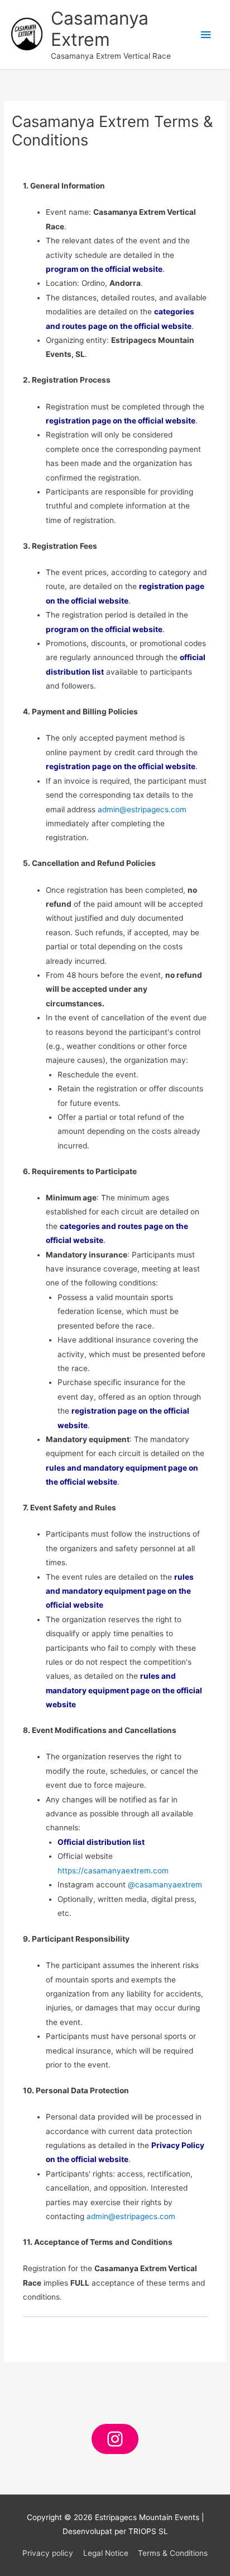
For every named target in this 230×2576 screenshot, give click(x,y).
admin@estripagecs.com (142, 809)
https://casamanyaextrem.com (113, 1871)
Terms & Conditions (173, 2553)
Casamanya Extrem (100, 29)
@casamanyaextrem (165, 1885)
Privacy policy (48, 2553)
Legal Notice (106, 2553)
